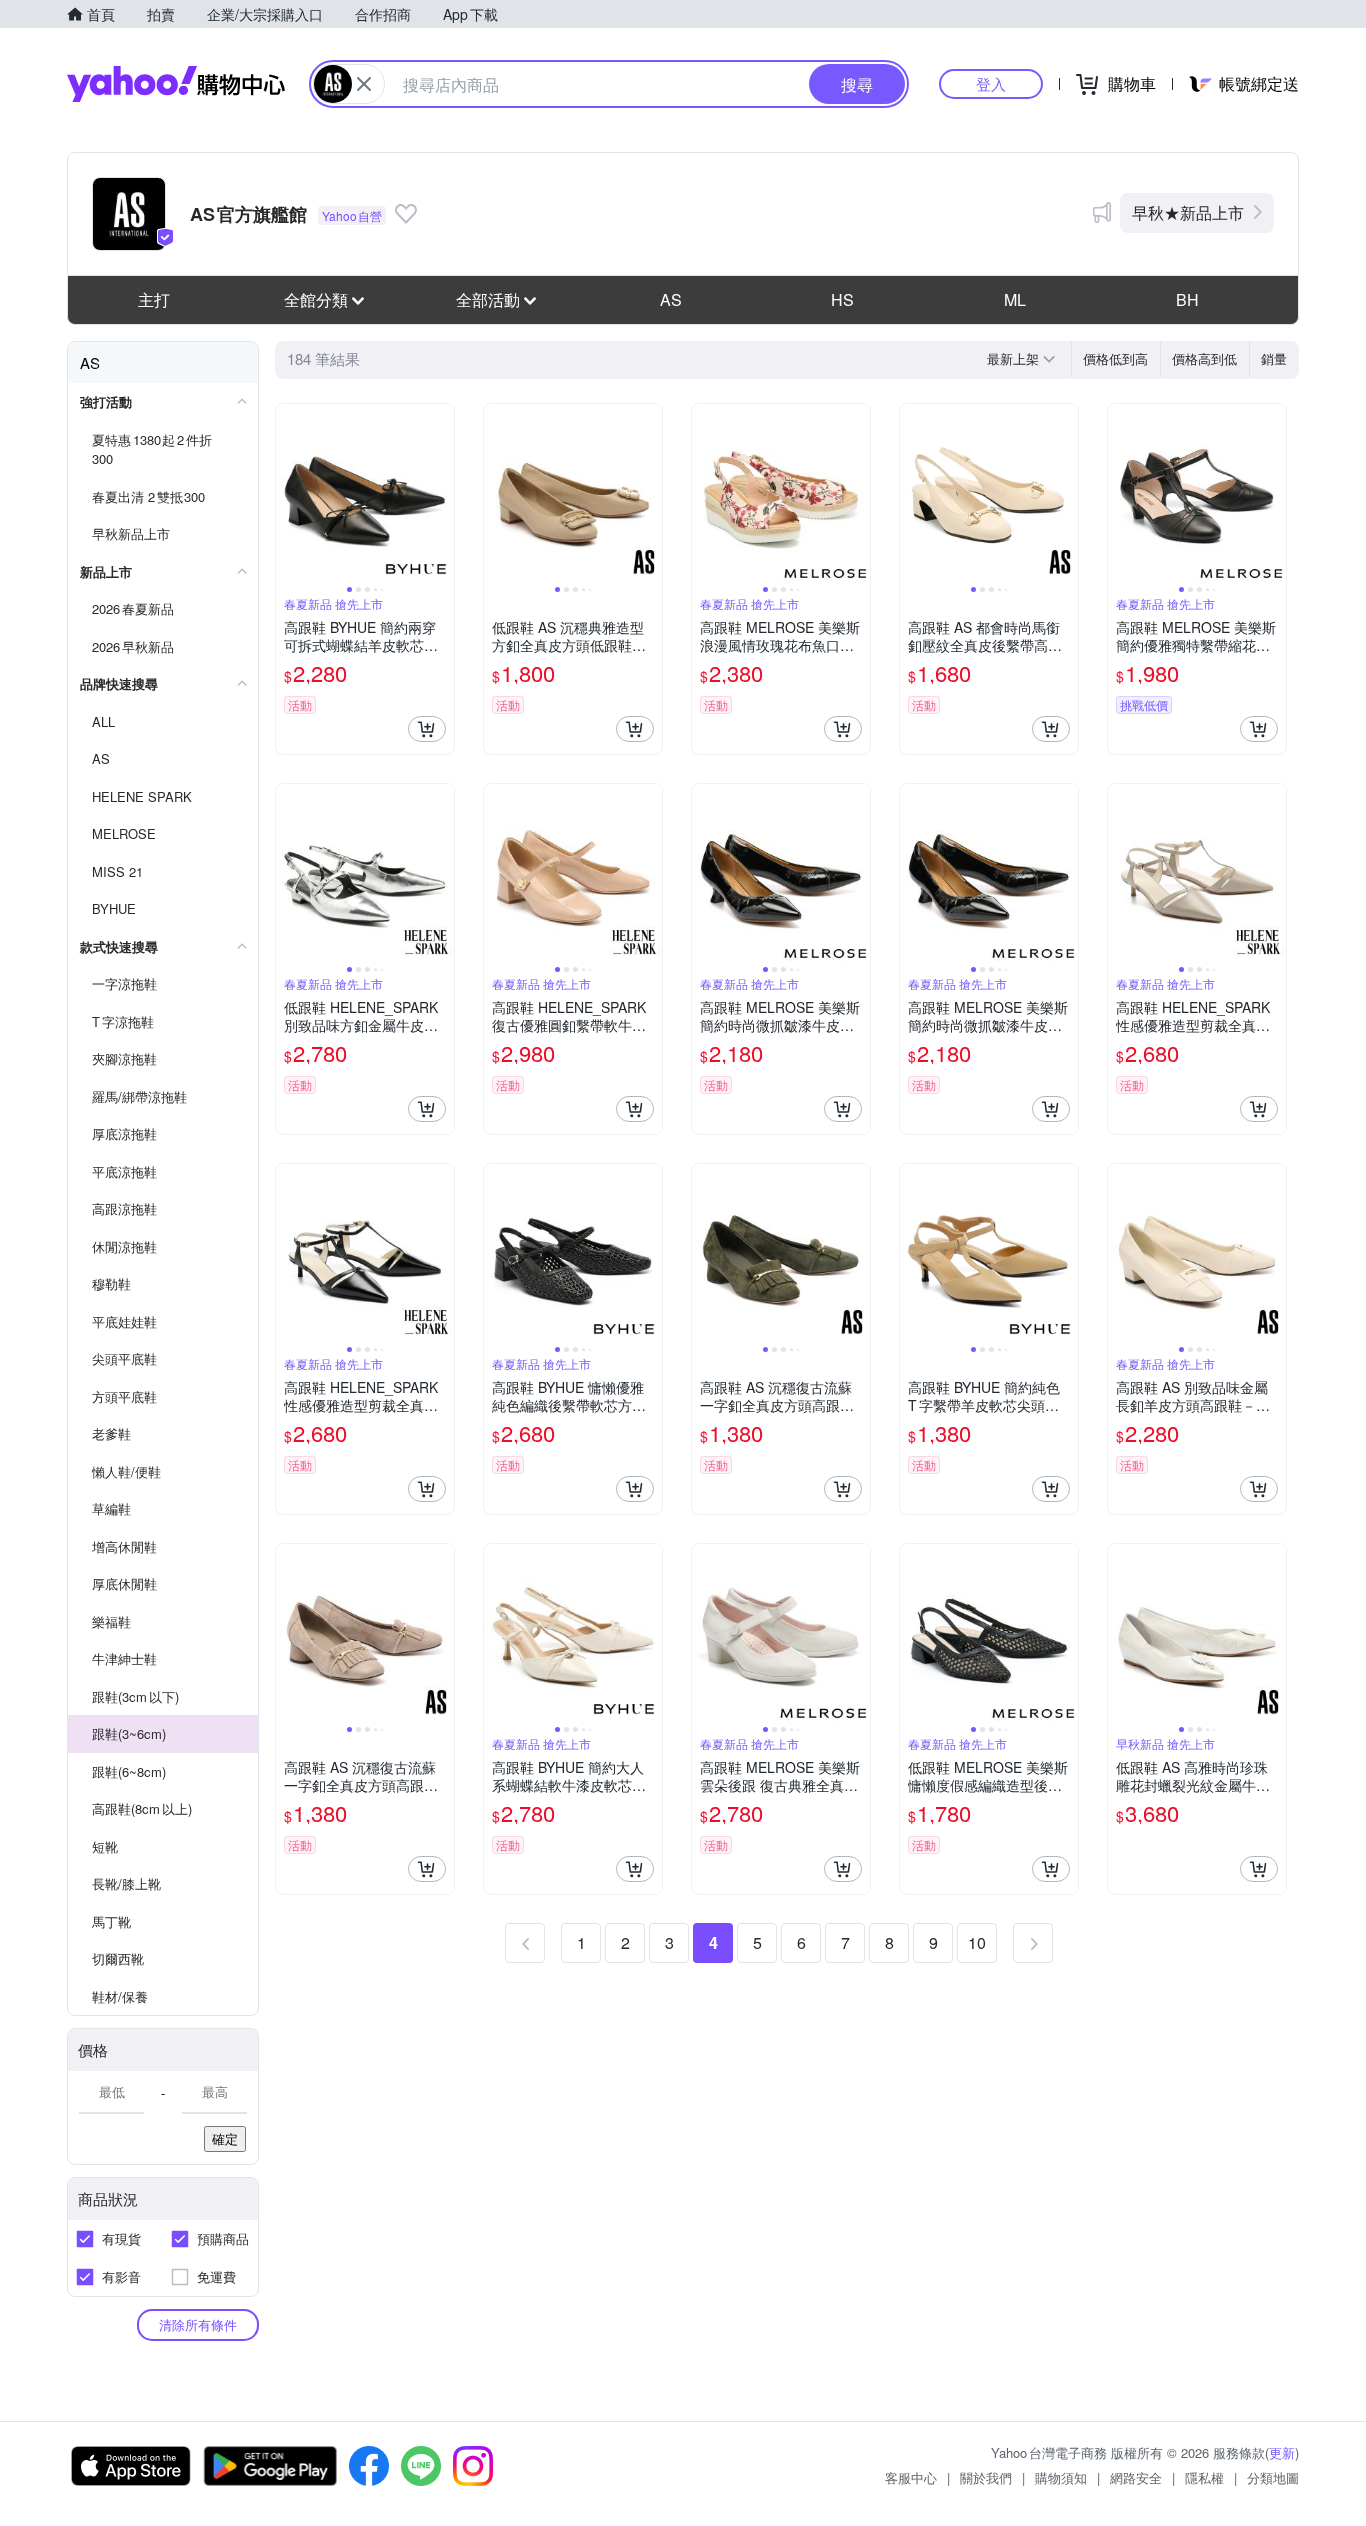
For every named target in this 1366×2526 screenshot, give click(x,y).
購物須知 (1061, 2477)
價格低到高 (1115, 358)
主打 (154, 299)
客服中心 (911, 2477)
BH (1187, 299)
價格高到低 (1204, 358)
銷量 (1274, 358)
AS (671, 299)
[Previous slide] (289, 493)
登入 (991, 83)
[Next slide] (441, 493)
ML (1015, 299)
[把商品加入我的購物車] (427, 729)
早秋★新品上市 (1188, 212)
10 (977, 1942)
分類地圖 (1273, 2477)
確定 (225, 2138)
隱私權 (1204, 2477)
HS (842, 299)
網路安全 (1136, 2477)
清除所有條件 (198, 2324)
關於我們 (986, 2477)
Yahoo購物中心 (176, 84)
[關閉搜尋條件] (364, 84)
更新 (1282, 2452)
